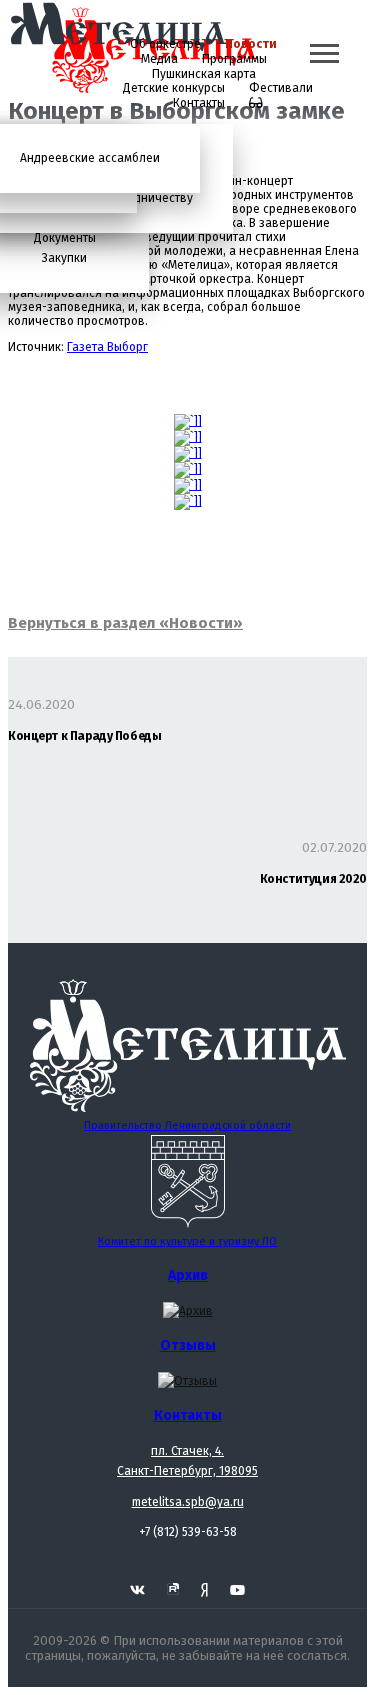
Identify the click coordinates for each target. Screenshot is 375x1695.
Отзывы (188, 1345)
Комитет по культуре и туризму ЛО (187, 1241)
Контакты (199, 103)
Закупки (64, 258)
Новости (251, 44)
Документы (65, 238)
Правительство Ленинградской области (187, 1125)
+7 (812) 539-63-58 (188, 1532)
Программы (234, 59)
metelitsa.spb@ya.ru (188, 1502)
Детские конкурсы (174, 88)
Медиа (159, 59)
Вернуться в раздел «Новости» (125, 623)
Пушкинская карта (204, 74)
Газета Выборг (107, 347)
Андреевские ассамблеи (90, 158)
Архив (188, 1275)
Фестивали (281, 88)
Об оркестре (165, 44)
